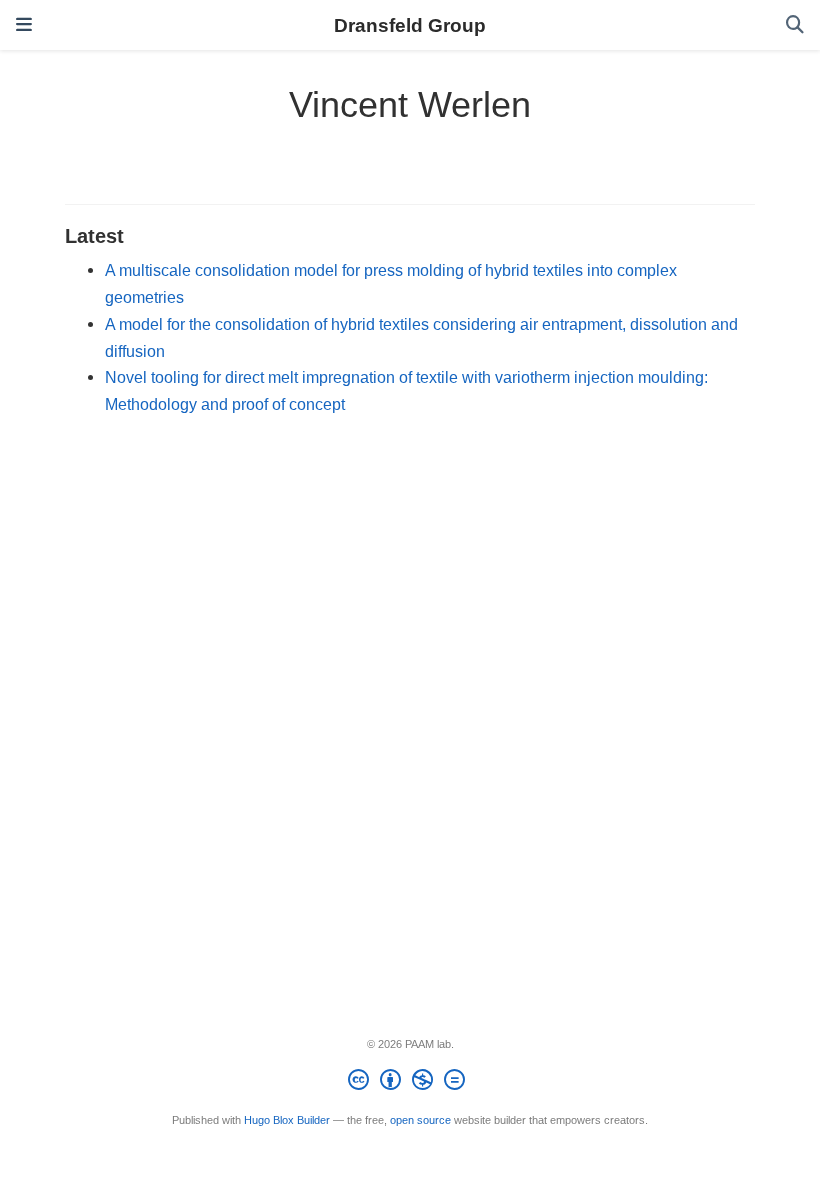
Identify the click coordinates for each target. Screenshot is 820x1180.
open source (420, 1120)
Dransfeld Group (410, 25)
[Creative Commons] (410, 1083)
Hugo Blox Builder (287, 1120)
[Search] (795, 25)
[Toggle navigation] (24, 25)
